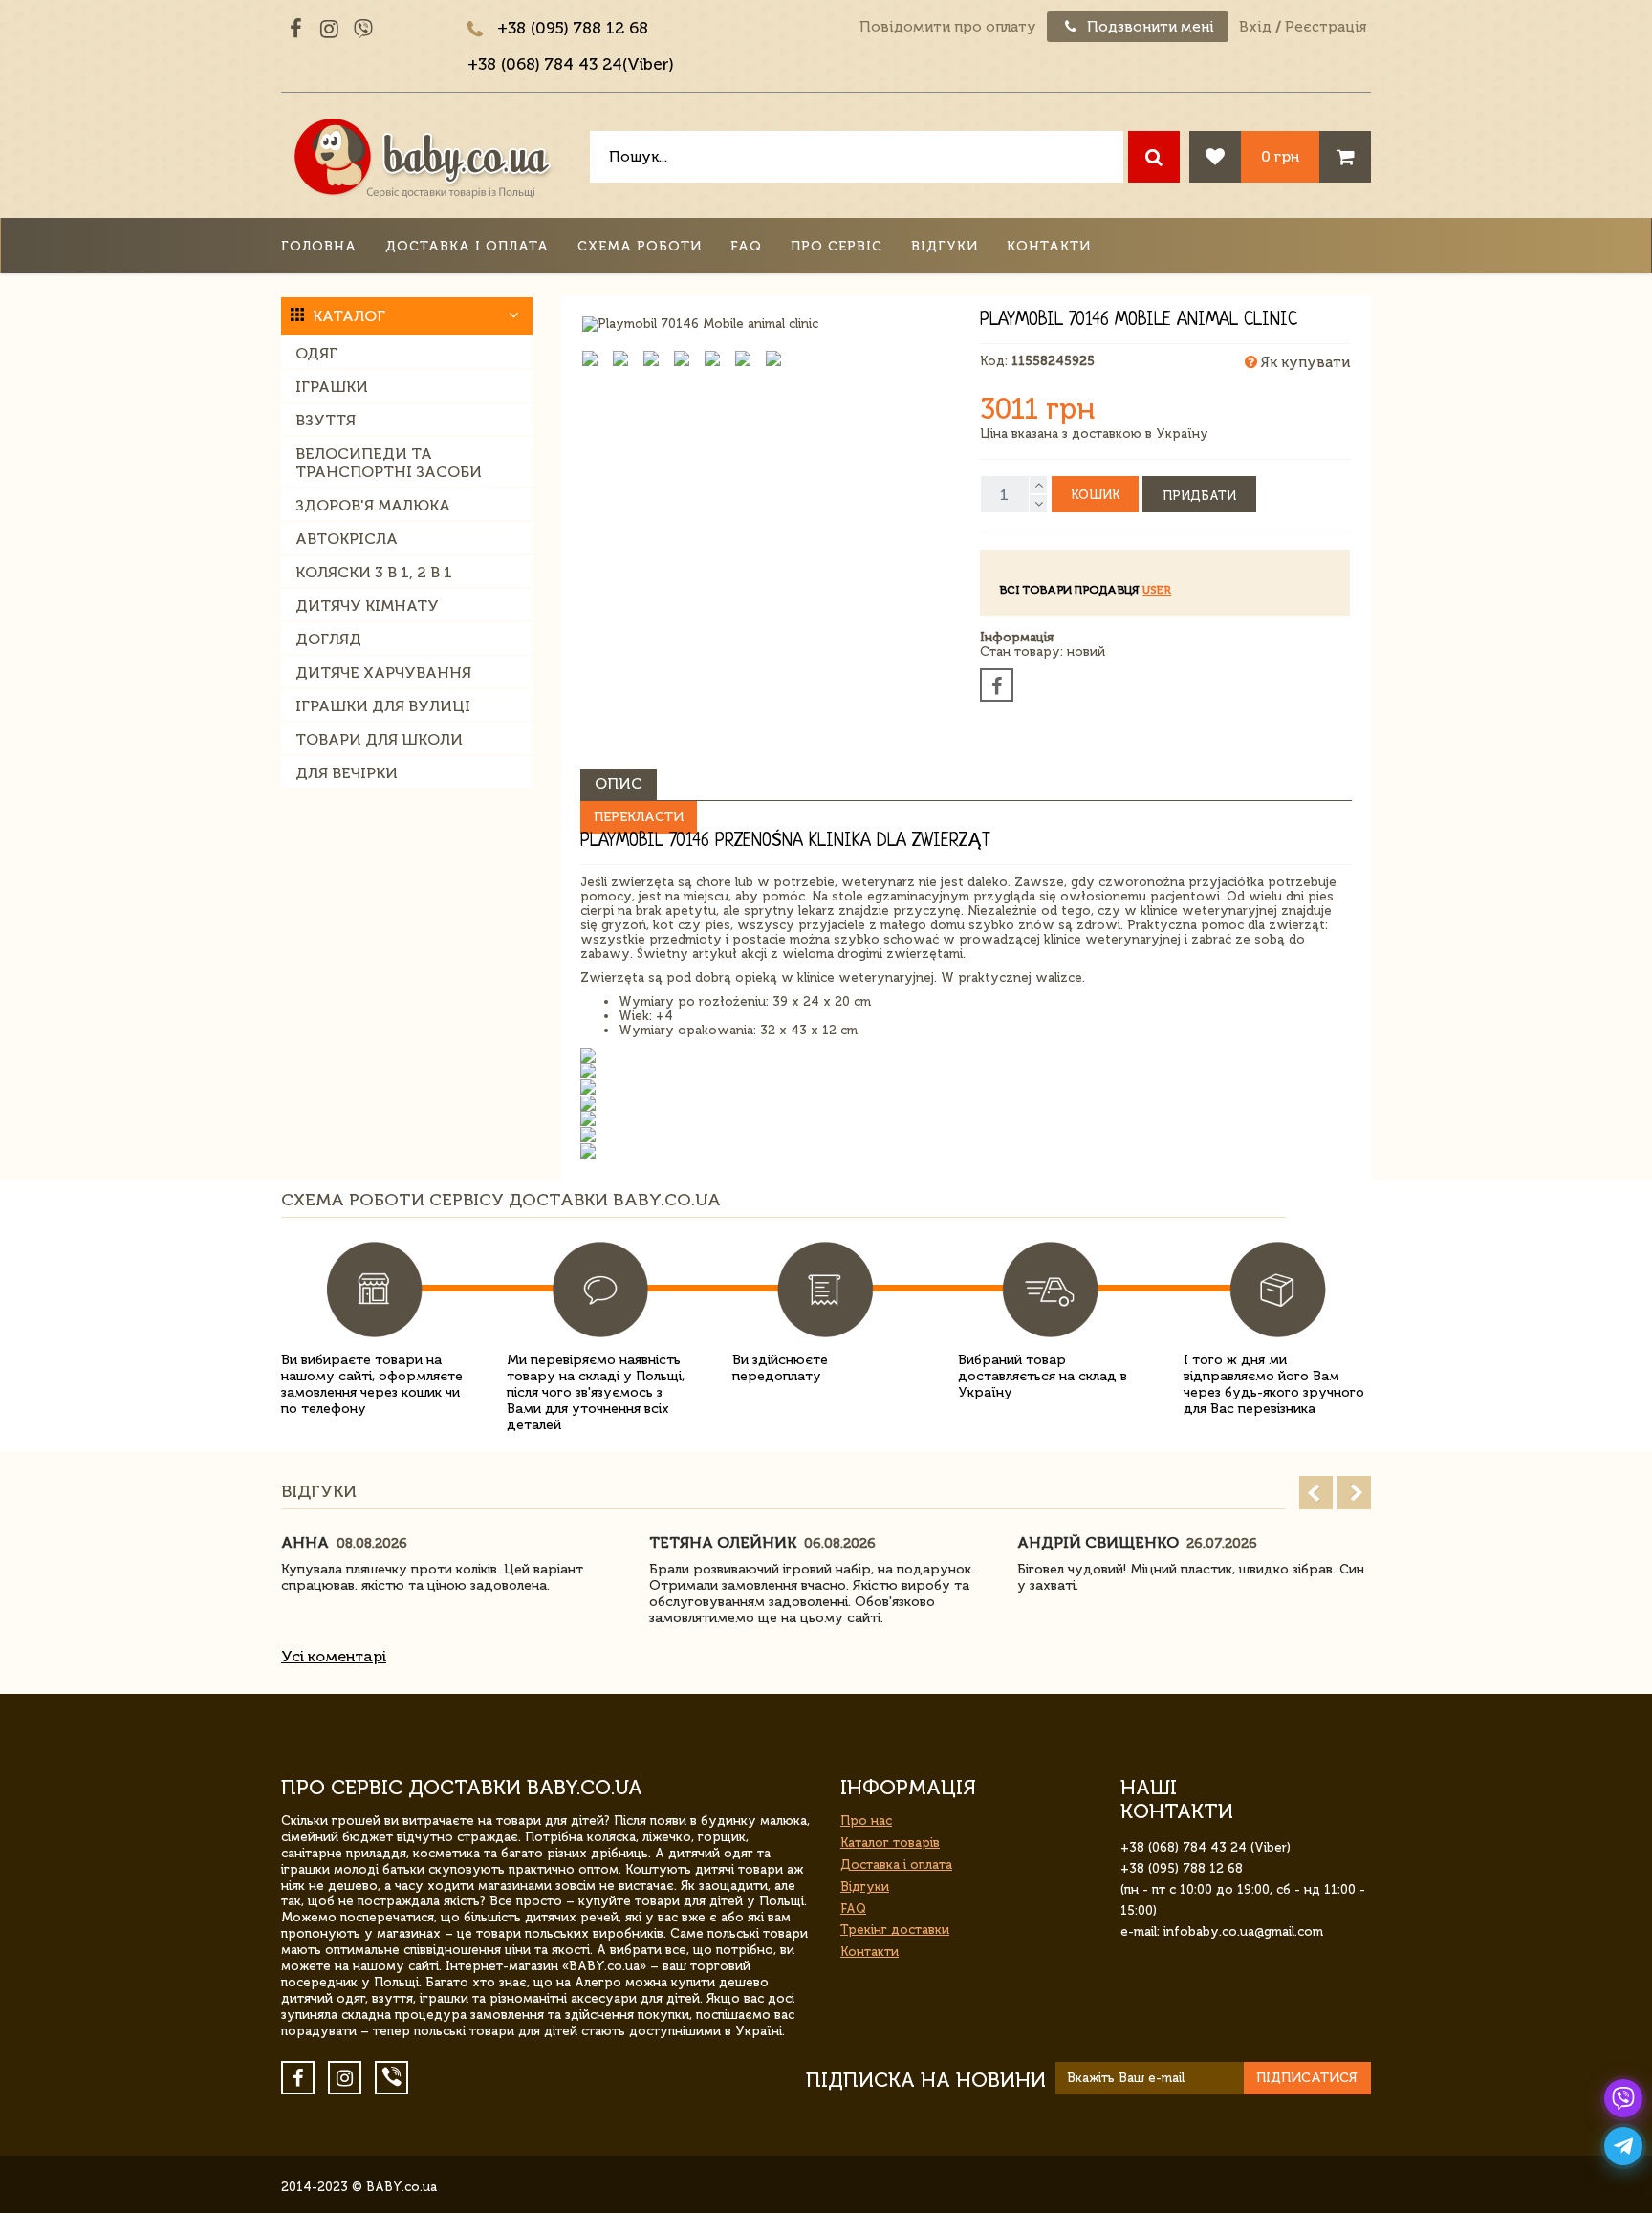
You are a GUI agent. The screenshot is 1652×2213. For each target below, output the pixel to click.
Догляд (328, 639)
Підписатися (1307, 2078)
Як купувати (1304, 362)
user (1157, 590)
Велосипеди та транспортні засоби (389, 463)
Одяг (316, 353)
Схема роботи (640, 246)
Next (1354, 1493)
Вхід (1255, 27)
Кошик (1095, 495)
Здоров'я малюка (373, 505)
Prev (1316, 1493)
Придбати (1199, 496)
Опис (619, 783)
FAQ (746, 246)
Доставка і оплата (467, 246)
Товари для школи (379, 739)
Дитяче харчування (383, 673)
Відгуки (945, 246)
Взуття (326, 420)
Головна (319, 246)
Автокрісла (347, 539)
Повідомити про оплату (948, 27)
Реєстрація (1326, 27)
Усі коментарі (334, 1656)
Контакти (1049, 246)
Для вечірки (347, 773)
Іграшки (332, 387)
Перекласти (639, 817)
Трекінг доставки (895, 1930)
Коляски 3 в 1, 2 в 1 (374, 572)
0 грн (1280, 156)
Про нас (866, 1821)
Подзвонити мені (1149, 27)
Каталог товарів (890, 1843)
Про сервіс (837, 246)
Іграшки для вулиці (383, 706)
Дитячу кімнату (367, 606)
